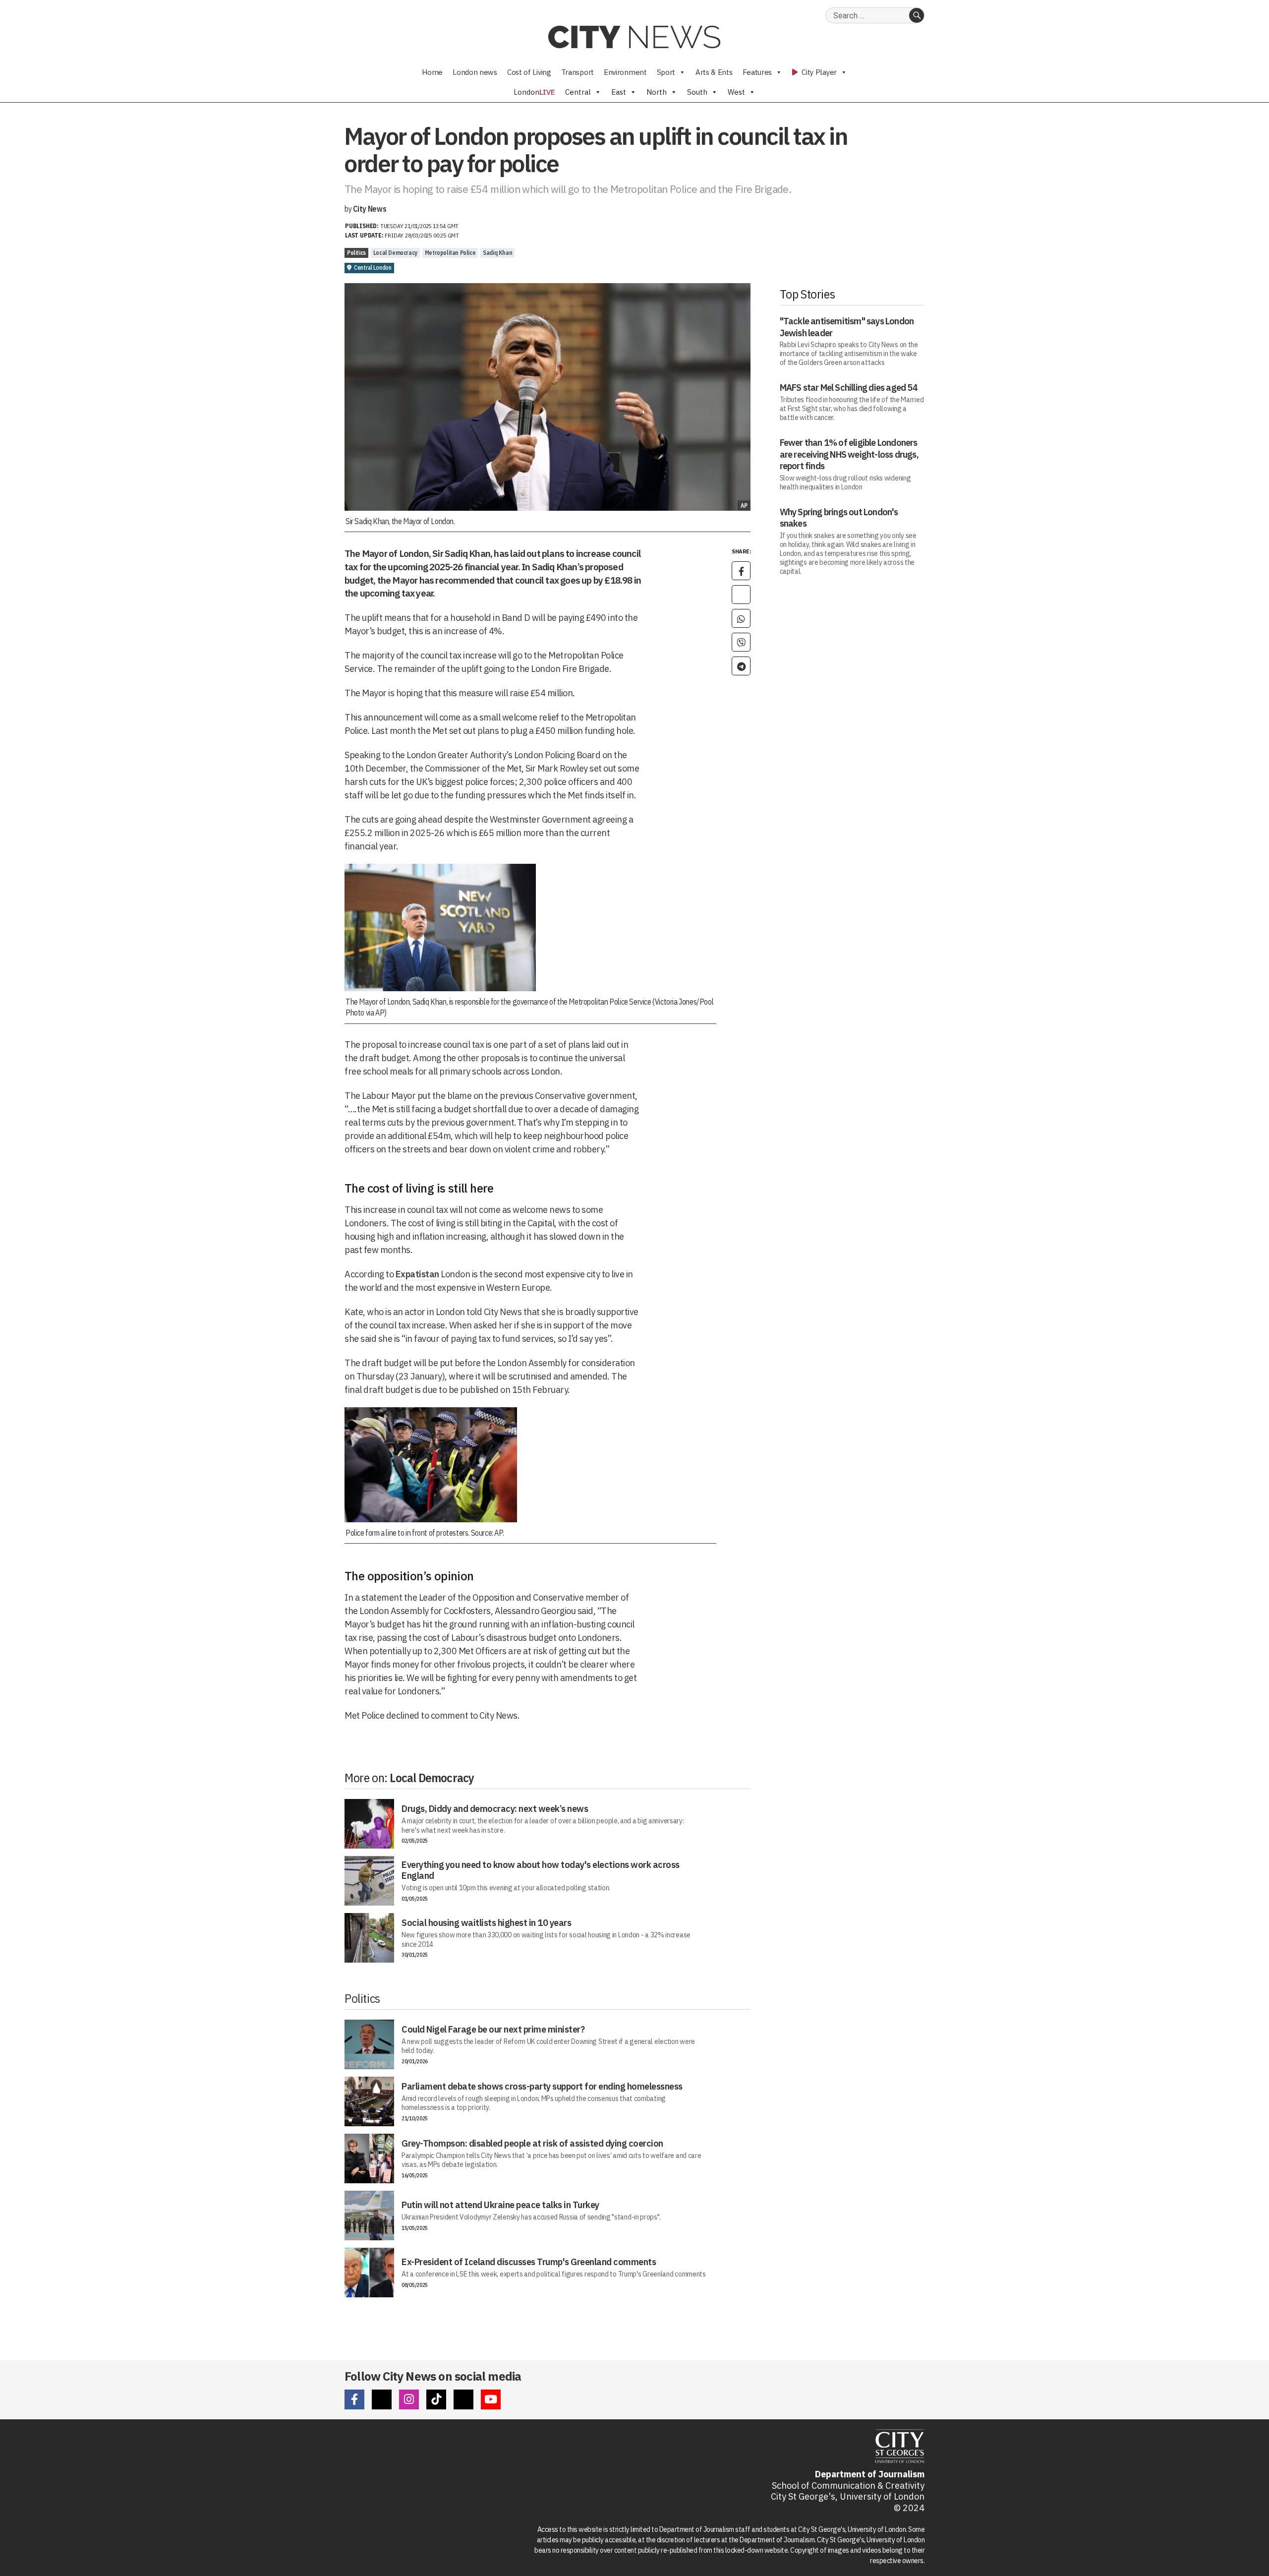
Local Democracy (395, 253)
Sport (666, 72)
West (736, 92)
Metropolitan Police (450, 253)
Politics (356, 253)
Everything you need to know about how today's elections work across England (541, 1870)
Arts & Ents (714, 72)
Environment (625, 72)
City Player (818, 72)
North (657, 92)
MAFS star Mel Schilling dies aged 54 (849, 388)
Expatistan (417, 1274)
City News (370, 209)
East (619, 92)
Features (757, 72)
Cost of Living (529, 72)
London (534, 92)
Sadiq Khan (497, 253)
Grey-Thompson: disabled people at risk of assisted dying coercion (532, 2143)
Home (432, 72)
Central (578, 92)
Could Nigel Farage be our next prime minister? (493, 2029)
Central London (373, 268)
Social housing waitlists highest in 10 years (486, 1923)
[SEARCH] (917, 15)
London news (475, 72)
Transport (577, 72)
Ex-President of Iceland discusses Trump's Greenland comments (529, 2262)
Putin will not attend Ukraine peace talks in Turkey (500, 2205)
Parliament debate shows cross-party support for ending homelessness (542, 2086)
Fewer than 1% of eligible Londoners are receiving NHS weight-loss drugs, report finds (849, 454)
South (697, 92)
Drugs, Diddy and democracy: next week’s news (495, 1809)
